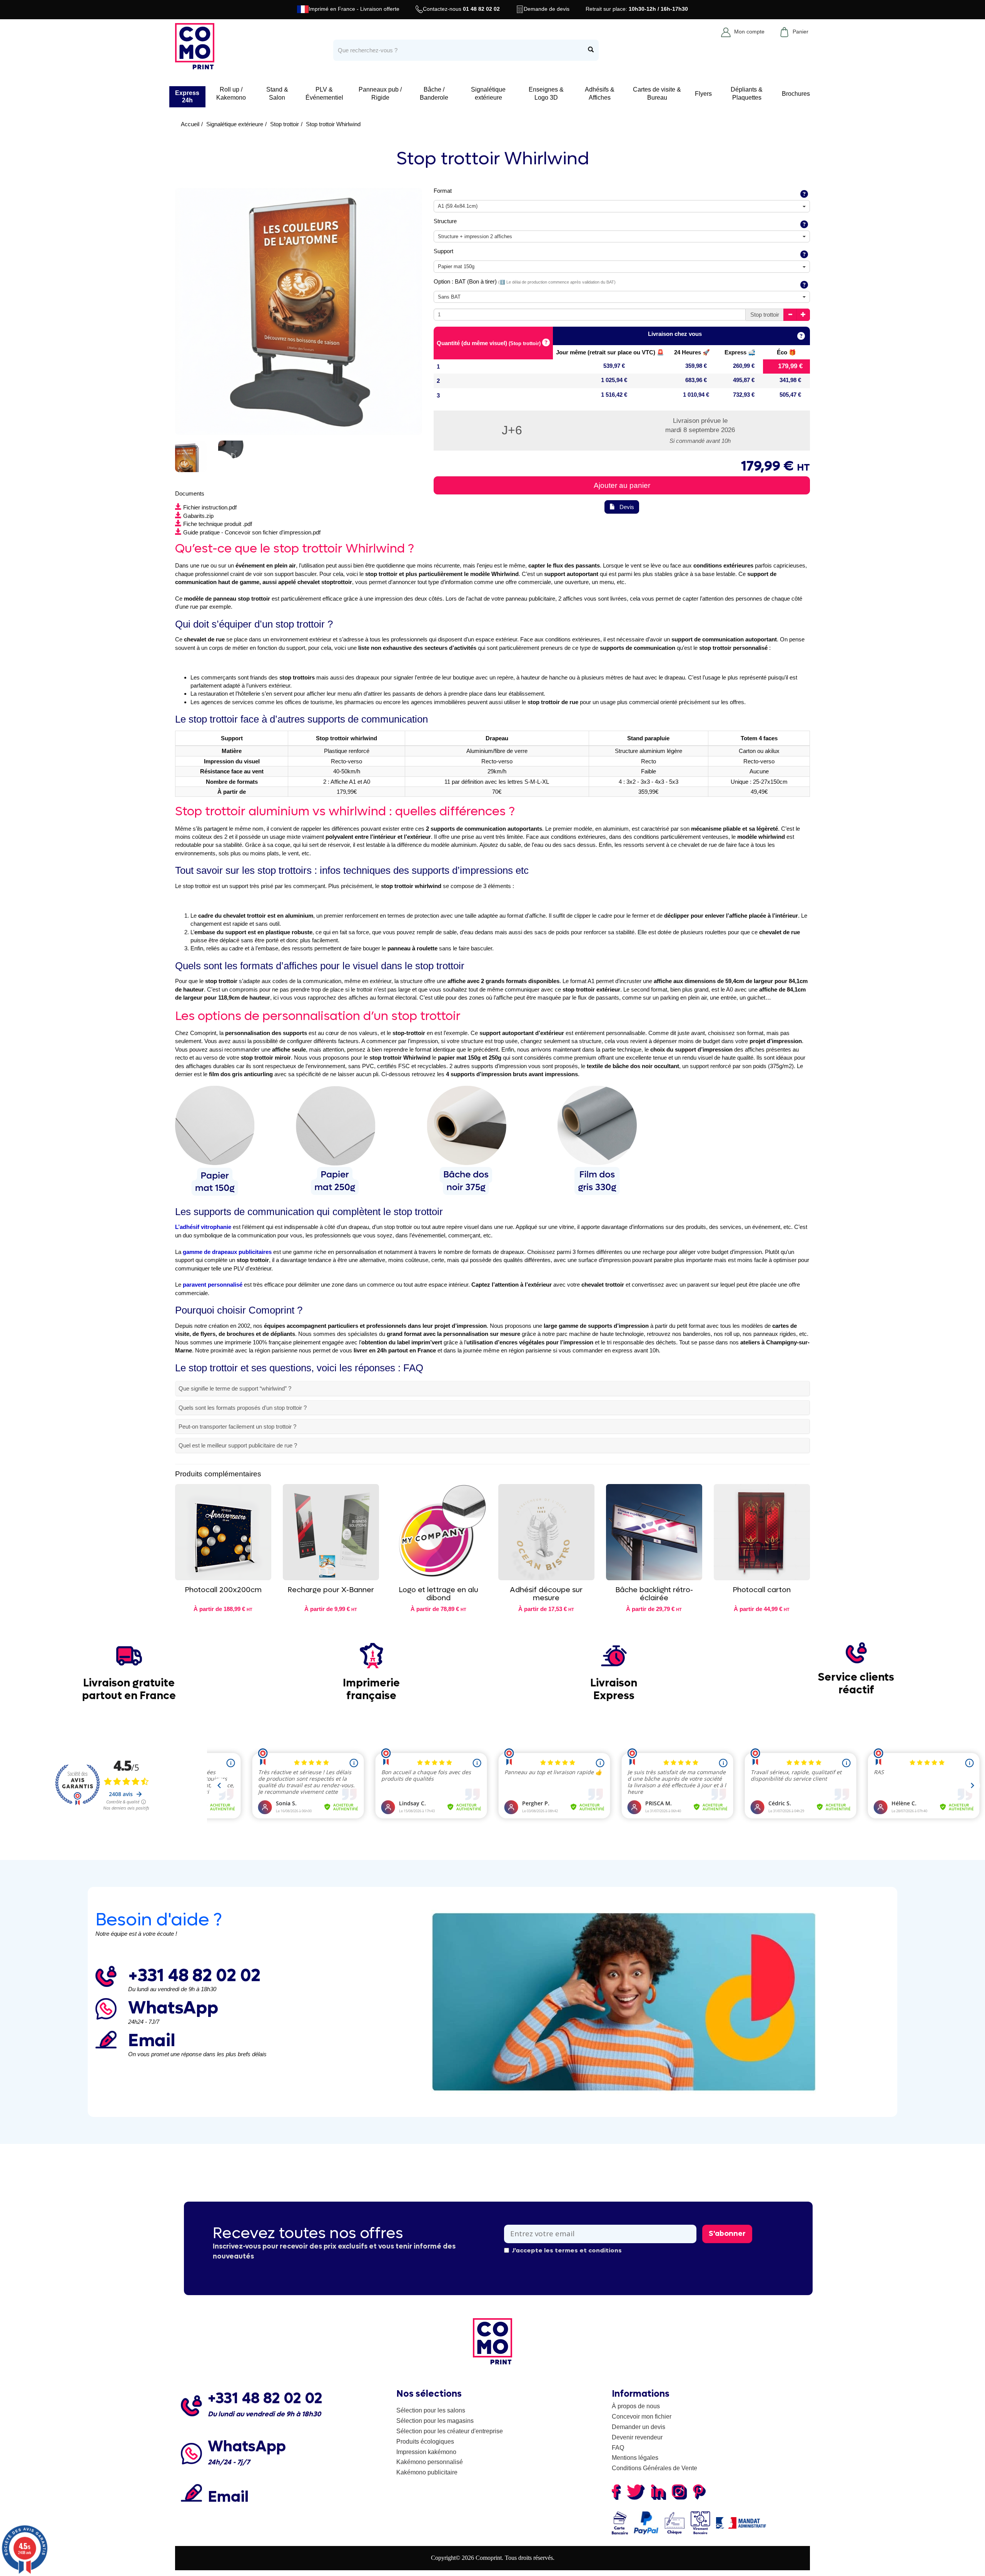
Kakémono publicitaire (427, 2472)
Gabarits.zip (198, 516)
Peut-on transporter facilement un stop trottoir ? (237, 1427)
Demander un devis (639, 2427)
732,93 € (744, 395)
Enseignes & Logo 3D (546, 93)
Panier (801, 32)
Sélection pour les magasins (435, 2421)
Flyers (703, 94)
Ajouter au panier (622, 485)
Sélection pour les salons (431, 2410)
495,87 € (744, 380)
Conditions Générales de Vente (654, 2468)
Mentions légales (635, 2458)
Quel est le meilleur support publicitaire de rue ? (238, 1445)
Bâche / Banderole (434, 93)
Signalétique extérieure (488, 93)
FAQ (618, 2448)
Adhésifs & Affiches (600, 93)
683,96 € (696, 380)
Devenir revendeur (637, 2437)
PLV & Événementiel (324, 93)
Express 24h (187, 97)
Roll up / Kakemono (231, 93)
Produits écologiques (425, 2442)
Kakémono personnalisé (430, 2462)
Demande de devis (547, 9)
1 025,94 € (614, 380)
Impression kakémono (426, 2452)
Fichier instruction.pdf (210, 507)
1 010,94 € (696, 395)
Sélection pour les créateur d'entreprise (450, 2431)
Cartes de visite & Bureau (657, 93)
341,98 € (790, 380)
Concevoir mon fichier (642, 2417)
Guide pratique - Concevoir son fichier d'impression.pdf (252, 532)
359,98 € (696, 366)
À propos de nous (636, 2406)
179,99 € (790, 366)
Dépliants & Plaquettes (747, 93)
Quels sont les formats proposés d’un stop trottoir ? (243, 1408)
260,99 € (744, 366)
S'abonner (727, 2234)
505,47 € (790, 395)
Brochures (796, 94)
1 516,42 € (614, 395)
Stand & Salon (277, 93)
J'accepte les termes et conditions (567, 2250)
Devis (627, 507)
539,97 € (614, 366)
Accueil (190, 124)
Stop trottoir (285, 124)
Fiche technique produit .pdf (218, 524)
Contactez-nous (461, 9)
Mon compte (749, 32)
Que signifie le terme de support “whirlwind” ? (235, 1388)
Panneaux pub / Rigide (380, 93)
